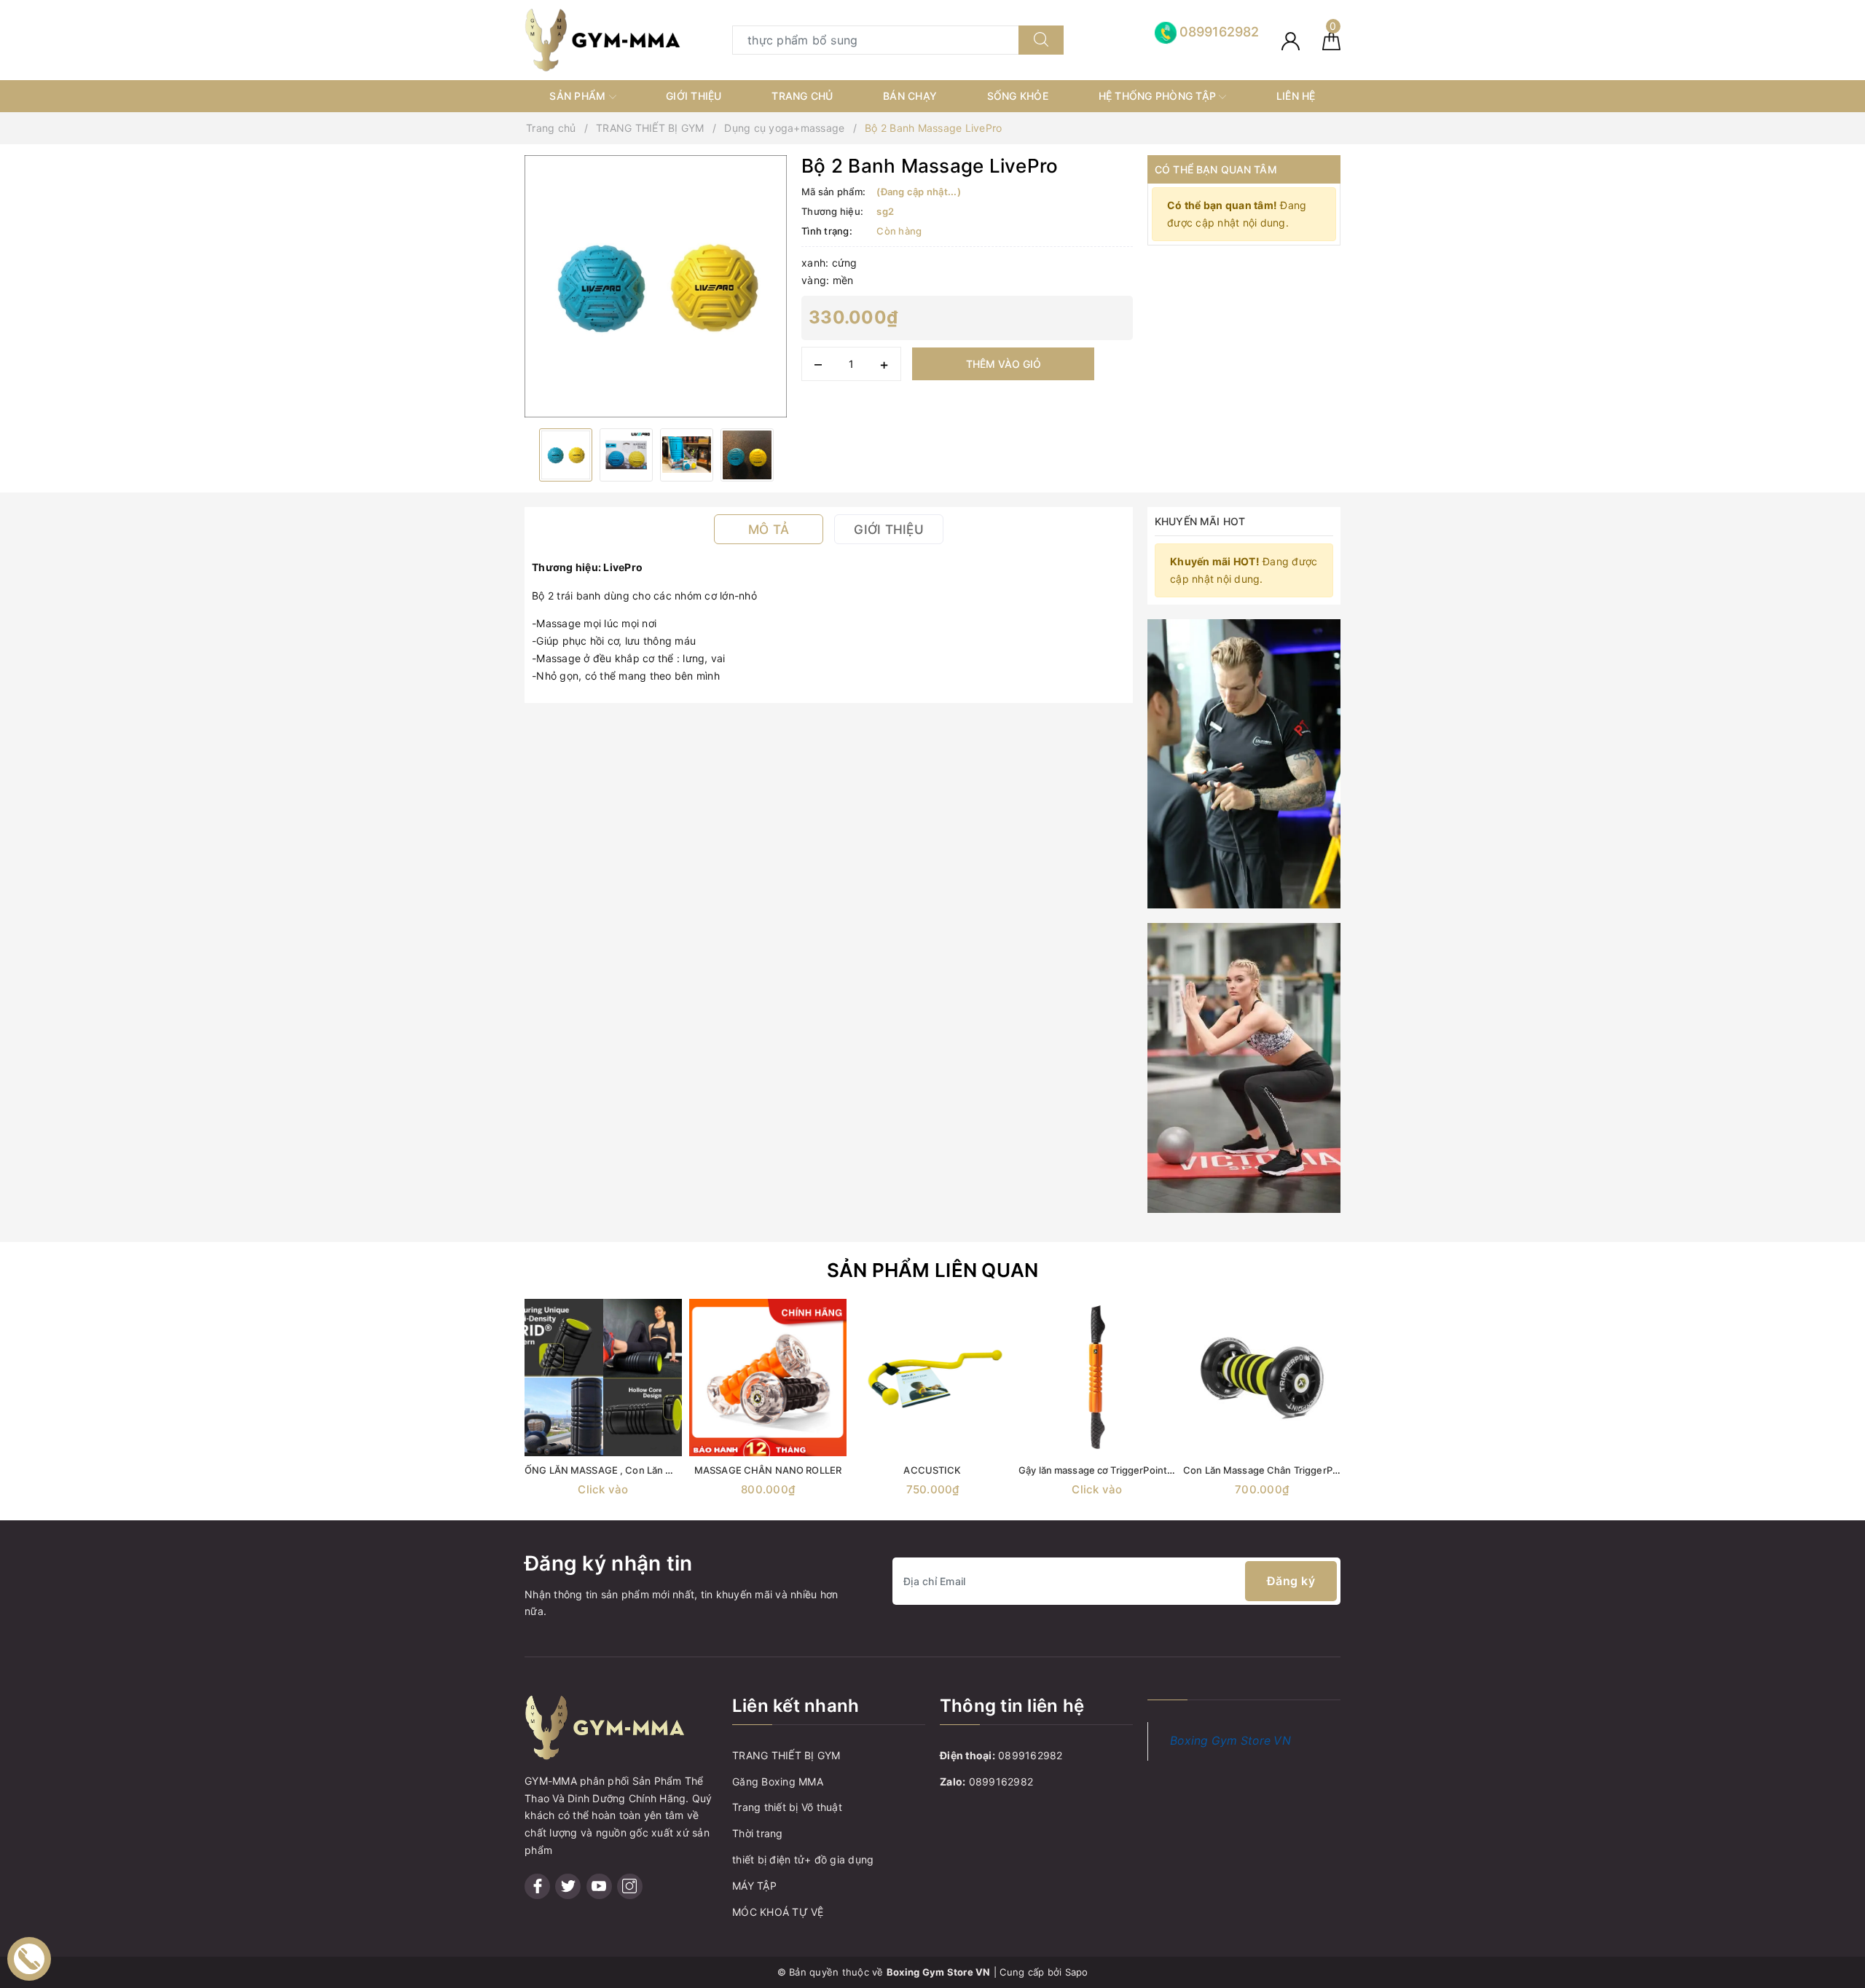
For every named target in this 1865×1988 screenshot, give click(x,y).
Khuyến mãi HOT (1200, 521)
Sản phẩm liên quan (933, 1270)
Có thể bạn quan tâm (1216, 169)
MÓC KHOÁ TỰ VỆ (778, 1912)
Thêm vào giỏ (1004, 364)
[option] (656, 286)
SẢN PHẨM (579, 96)
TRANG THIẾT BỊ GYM (786, 1755)
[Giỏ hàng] (1331, 40)
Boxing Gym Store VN (1230, 1741)
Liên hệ (1296, 96)
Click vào (603, 1489)
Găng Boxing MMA (778, 1781)
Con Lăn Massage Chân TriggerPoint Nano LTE (1289, 1470)
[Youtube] (599, 1886)
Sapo (1077, 1972)
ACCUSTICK (932, 1470)
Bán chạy (910, 96)
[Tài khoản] (1291, 40)
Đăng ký (1291, 1581)
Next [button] (1381, 1415)
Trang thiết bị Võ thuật (787, 1807)
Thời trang (758, 1833)
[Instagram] (630, 1886)
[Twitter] (568, 1886)
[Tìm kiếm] (1041, 40)
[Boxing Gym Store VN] (602, 39)
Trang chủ (802, 96)
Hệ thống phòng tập (1159, 96)
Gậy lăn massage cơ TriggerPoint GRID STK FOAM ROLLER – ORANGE (1175, 1470)
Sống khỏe (1018, 96)
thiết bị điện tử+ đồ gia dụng (803, 1859)
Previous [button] (484, 1415)
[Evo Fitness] (1244, 762)
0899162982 (1030, 1755)
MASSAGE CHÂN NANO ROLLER (768, 1470)
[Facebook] (537, 1886)
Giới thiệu (694, 96)
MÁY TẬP (754, 1886)
